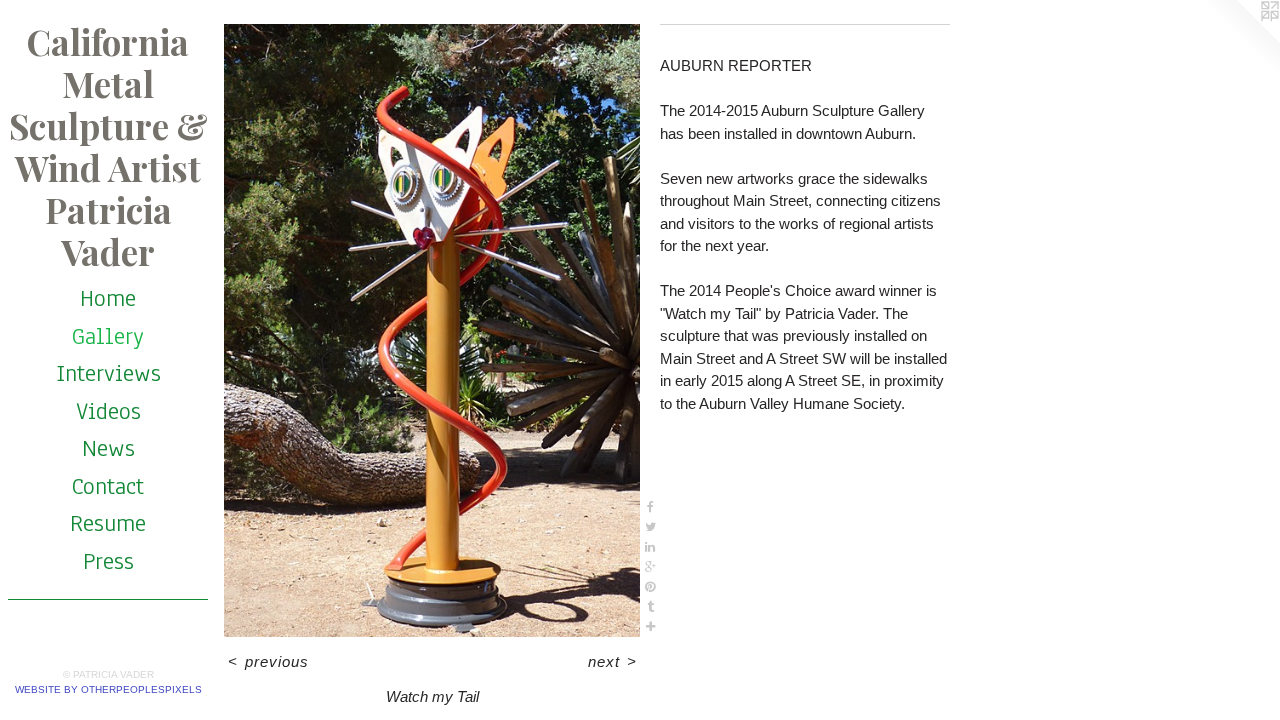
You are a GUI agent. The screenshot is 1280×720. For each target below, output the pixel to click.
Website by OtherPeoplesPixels (108, 689)
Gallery (108, 336)
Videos (108, 411)
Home (108, 298)
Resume (108, 523)
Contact (108, 486)
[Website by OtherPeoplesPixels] (1240, 40)
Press (108, 561)
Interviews (108, 373)
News (108, 448)
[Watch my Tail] (432, 330)
